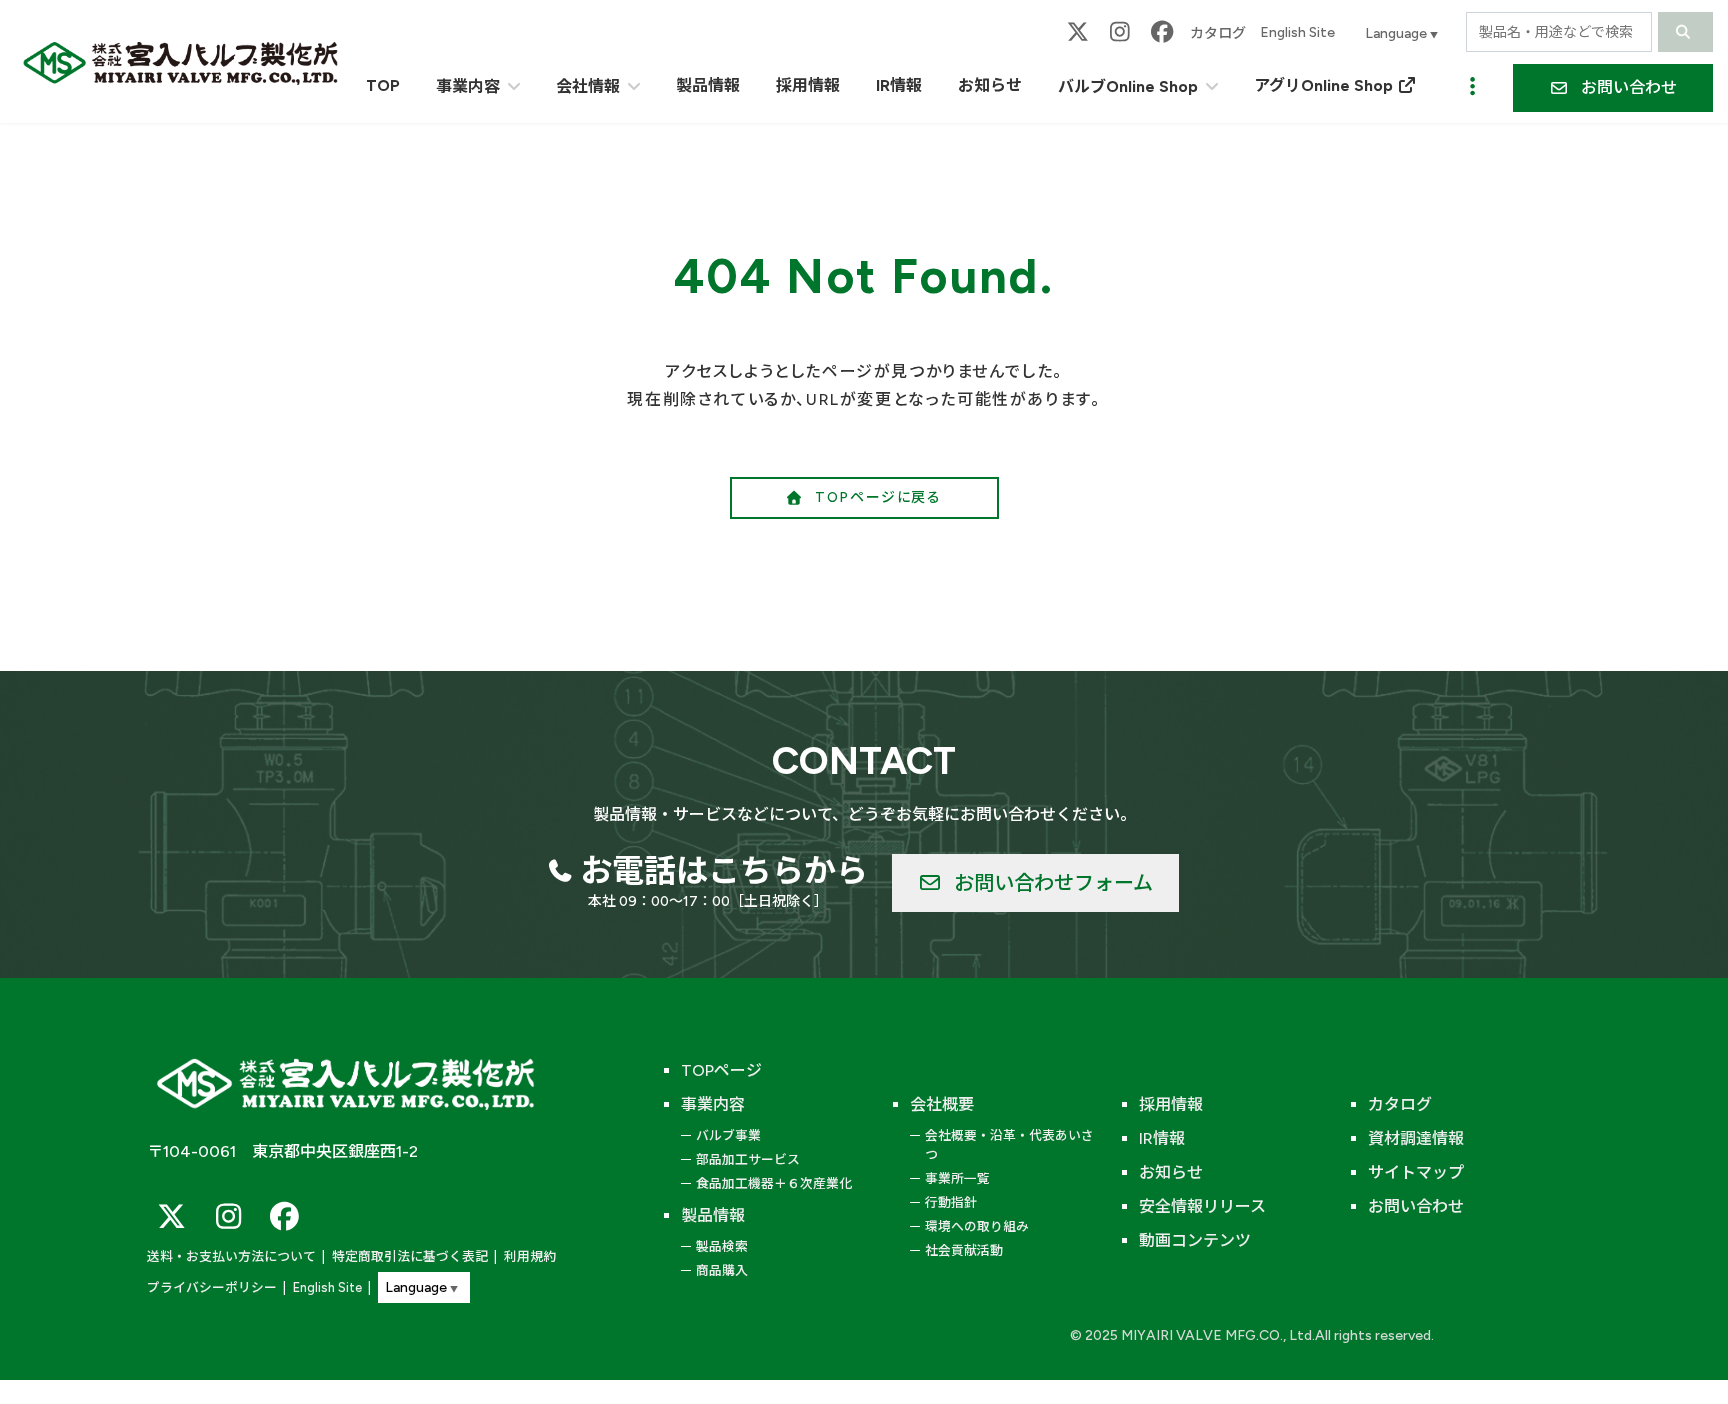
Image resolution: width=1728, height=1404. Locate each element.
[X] (1078, 32)
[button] (1613, 88)
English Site (1297, 32)
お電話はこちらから (724, 871)
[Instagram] (1120, 32)
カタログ (1218, 33)
